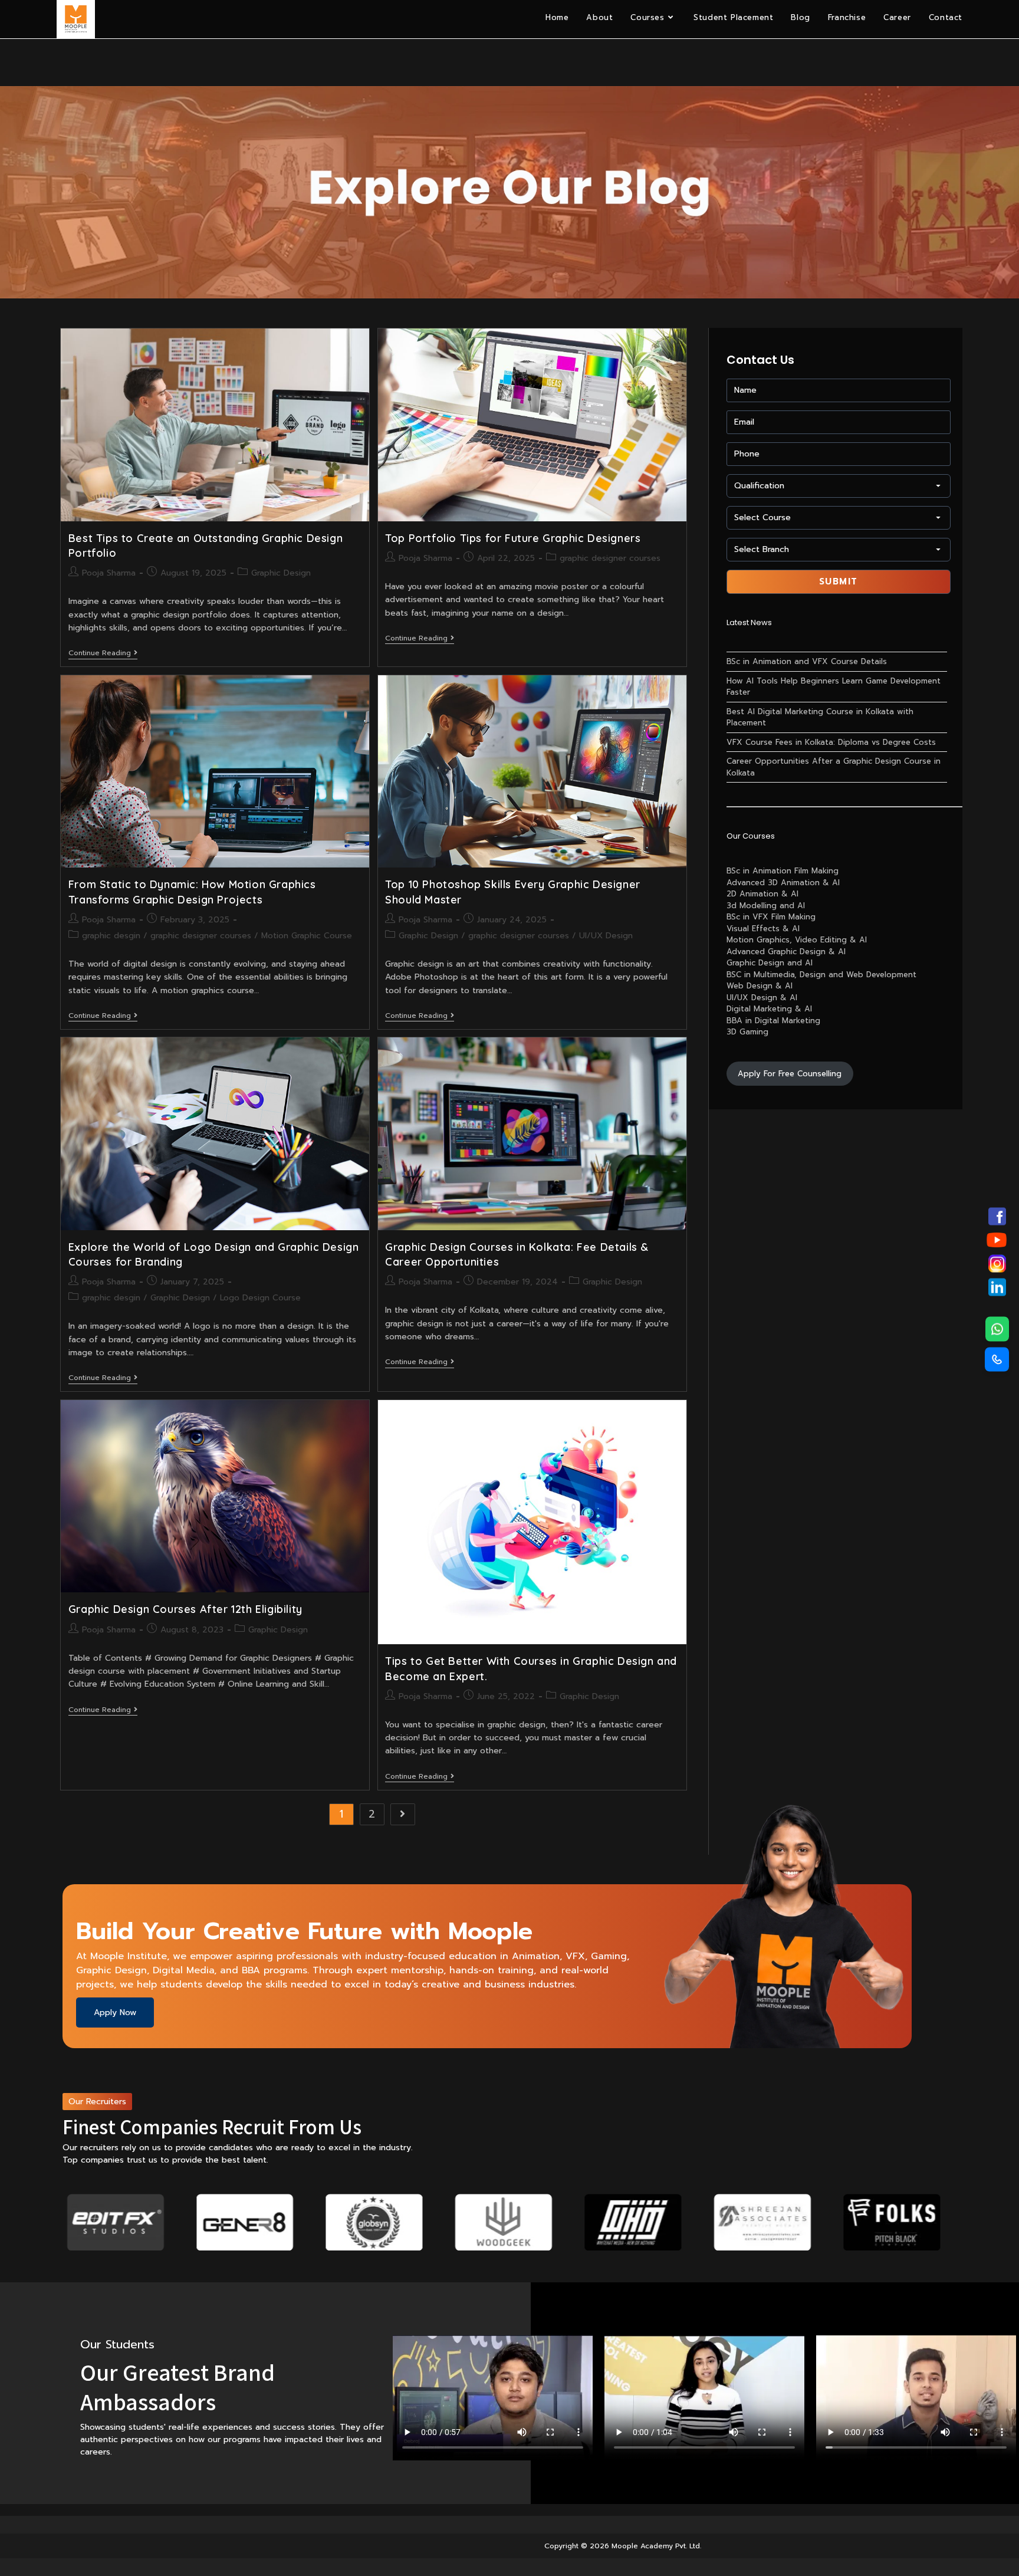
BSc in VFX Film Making (771, 917)
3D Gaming (747, 1032)
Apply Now (115, 2012)
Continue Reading (103, 654)
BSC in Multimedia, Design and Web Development (821, 975)
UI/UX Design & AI (762, 998)
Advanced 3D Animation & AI (783, 883)
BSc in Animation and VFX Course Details (807, 661)
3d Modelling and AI (766, 906)
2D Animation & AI (762, 894)
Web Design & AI (760, 986)
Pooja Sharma (109, 573)
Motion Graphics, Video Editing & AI (797, 940)
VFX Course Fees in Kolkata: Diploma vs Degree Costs (831, 742)
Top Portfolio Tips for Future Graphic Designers (513, 538)
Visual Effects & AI (763, 929)
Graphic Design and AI (770, 963)
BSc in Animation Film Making (783, 871)
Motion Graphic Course (307, 936)
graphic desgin (111, 936)
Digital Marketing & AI (769, 1009)
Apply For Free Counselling (790, 1074)
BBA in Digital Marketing (773, 1021)
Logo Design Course (260, 1298)
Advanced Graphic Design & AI (786, 952)
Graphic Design (281, 573)
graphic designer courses (610, 558)
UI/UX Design (606, 936)
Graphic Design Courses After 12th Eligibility (185, 1609)
